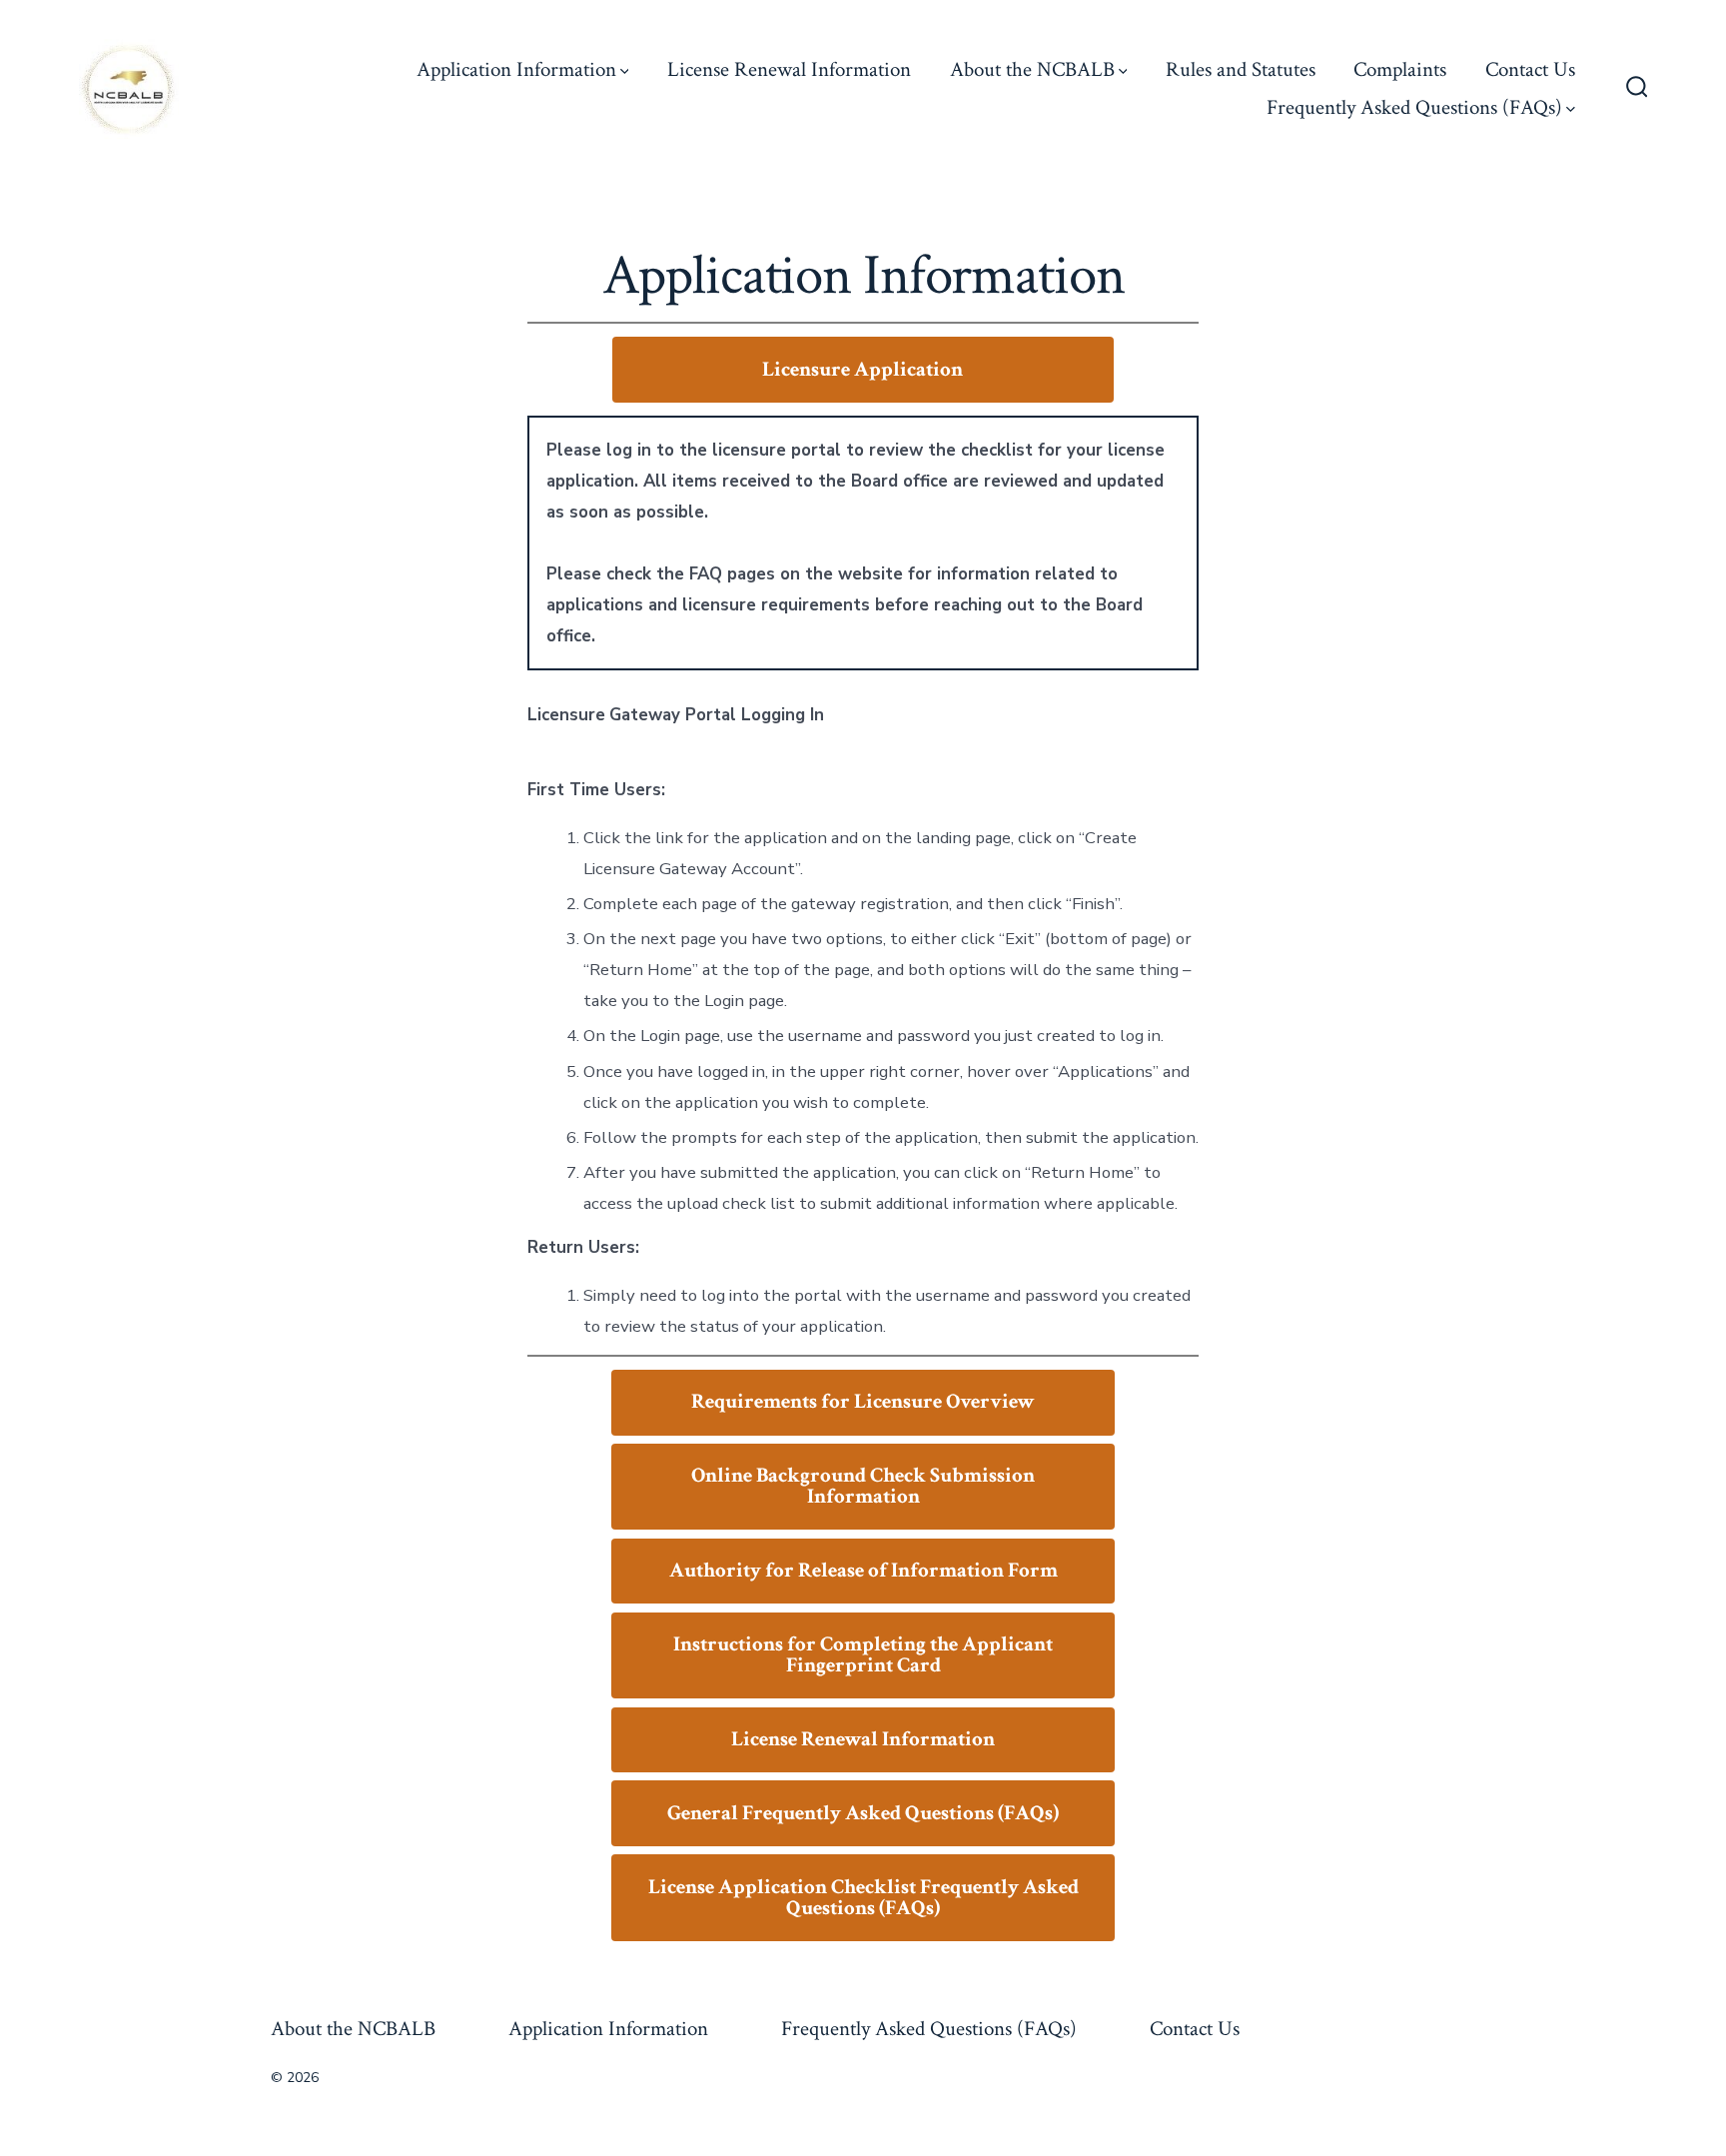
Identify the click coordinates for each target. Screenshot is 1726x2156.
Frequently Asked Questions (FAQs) (1414, 107)
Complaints (1400, 69)
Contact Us (1530, 69)
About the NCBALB (1032, 69)
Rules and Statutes (1241, 69)
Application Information (516, 69)
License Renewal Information (789, 69)
